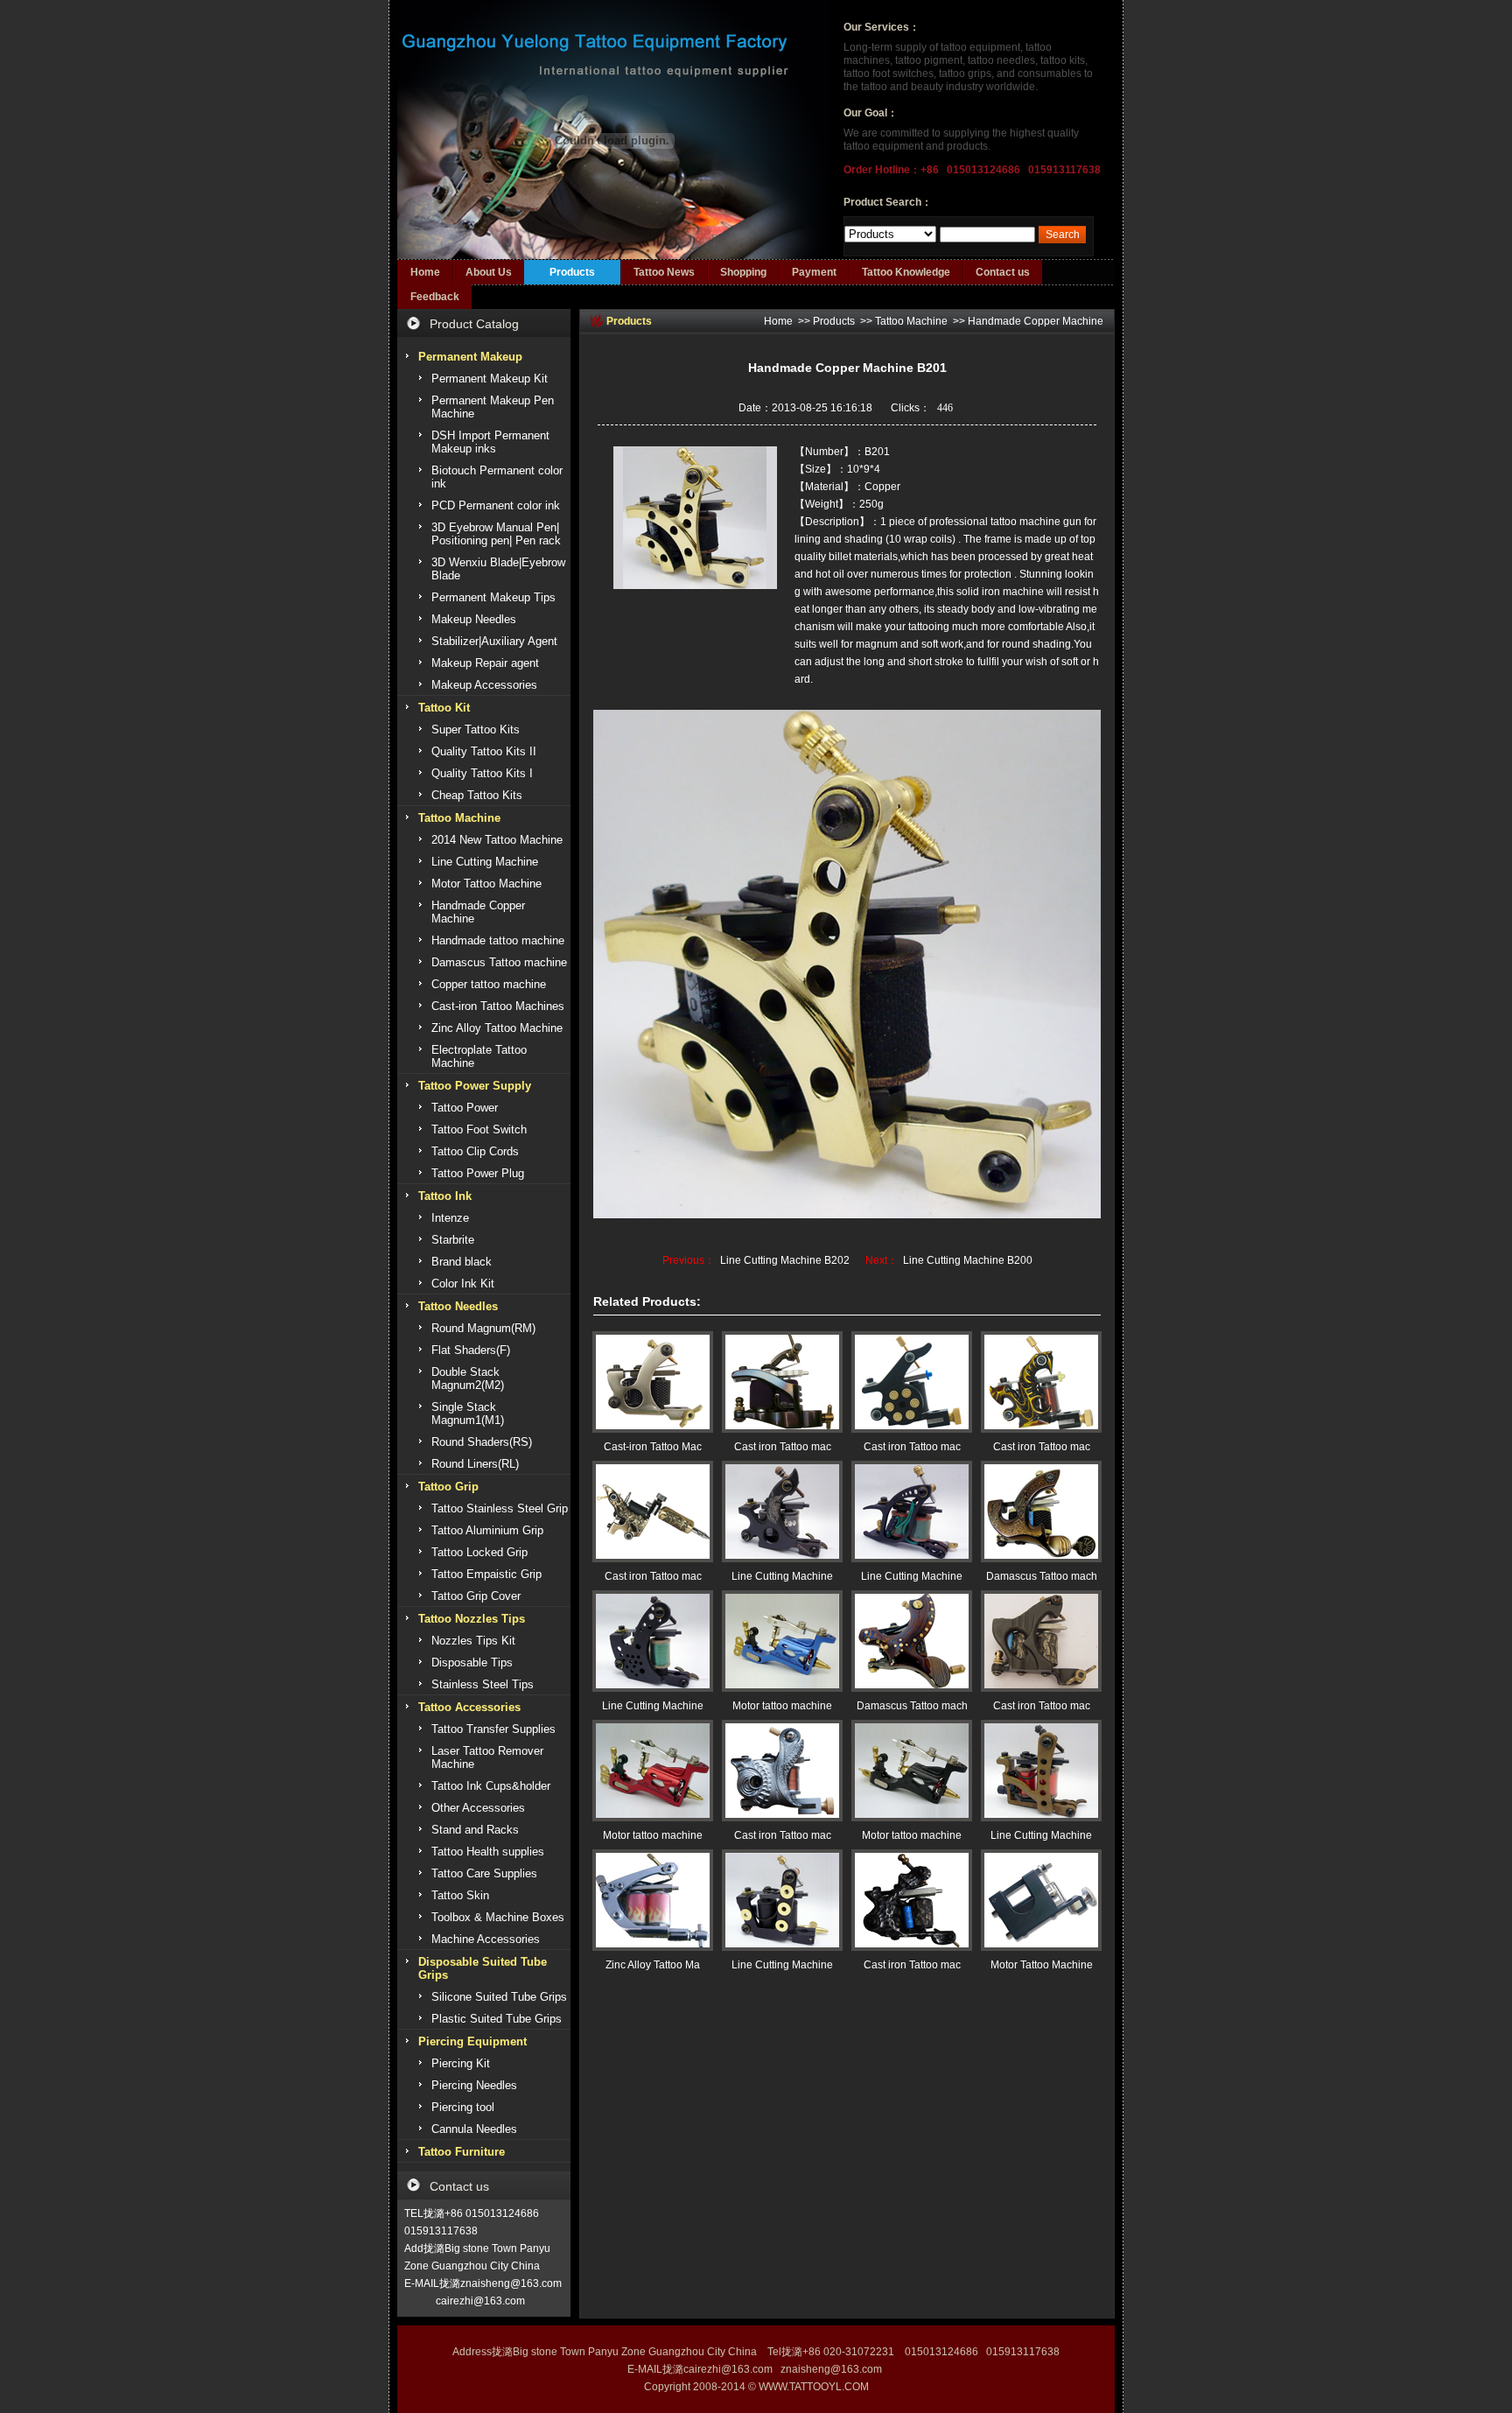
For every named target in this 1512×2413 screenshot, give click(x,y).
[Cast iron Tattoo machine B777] (912, 1382)
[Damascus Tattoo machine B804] (1041, 1512)
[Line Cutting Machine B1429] (782, 1900)
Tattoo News (664, 272)
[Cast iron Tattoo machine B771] (782, 1771)
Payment (814, 272)
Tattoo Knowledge (906, 272)
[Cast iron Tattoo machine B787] (1041, 1641)
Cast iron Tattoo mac (783, 1447)
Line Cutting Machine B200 (968, 1260)
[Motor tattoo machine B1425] (912, 1771)
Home (425, 272)
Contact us (1003, 272)
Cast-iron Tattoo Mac (653, 1447)
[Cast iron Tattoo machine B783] (653, 1512)
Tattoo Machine (911, 321)
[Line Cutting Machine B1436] (782, 1512)
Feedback (435, 297)
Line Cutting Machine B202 (785, 1260)
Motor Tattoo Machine (1042, 1965)
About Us (489, 272)
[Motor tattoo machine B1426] (653, 1771)
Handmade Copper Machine (1036, 321)
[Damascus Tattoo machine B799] (912, 1641)
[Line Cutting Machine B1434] (653, 1641)
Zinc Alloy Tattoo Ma (653, 1965)
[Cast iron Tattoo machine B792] (912, 1900)
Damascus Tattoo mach (1042, 1576)
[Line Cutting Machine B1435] (912, 1512)
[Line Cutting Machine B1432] (1041, 1771)
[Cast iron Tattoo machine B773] (1041, 1382)
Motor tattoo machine (782, 1706)
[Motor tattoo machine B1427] (782, 1641)
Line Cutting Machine (782, 1576)
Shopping (743, 272)
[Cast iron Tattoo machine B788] (782, 1382)
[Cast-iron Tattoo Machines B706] (653, 1382)
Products (572, 272)
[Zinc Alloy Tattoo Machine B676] (653, 1900)
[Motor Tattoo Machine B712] (1041, 1900)
